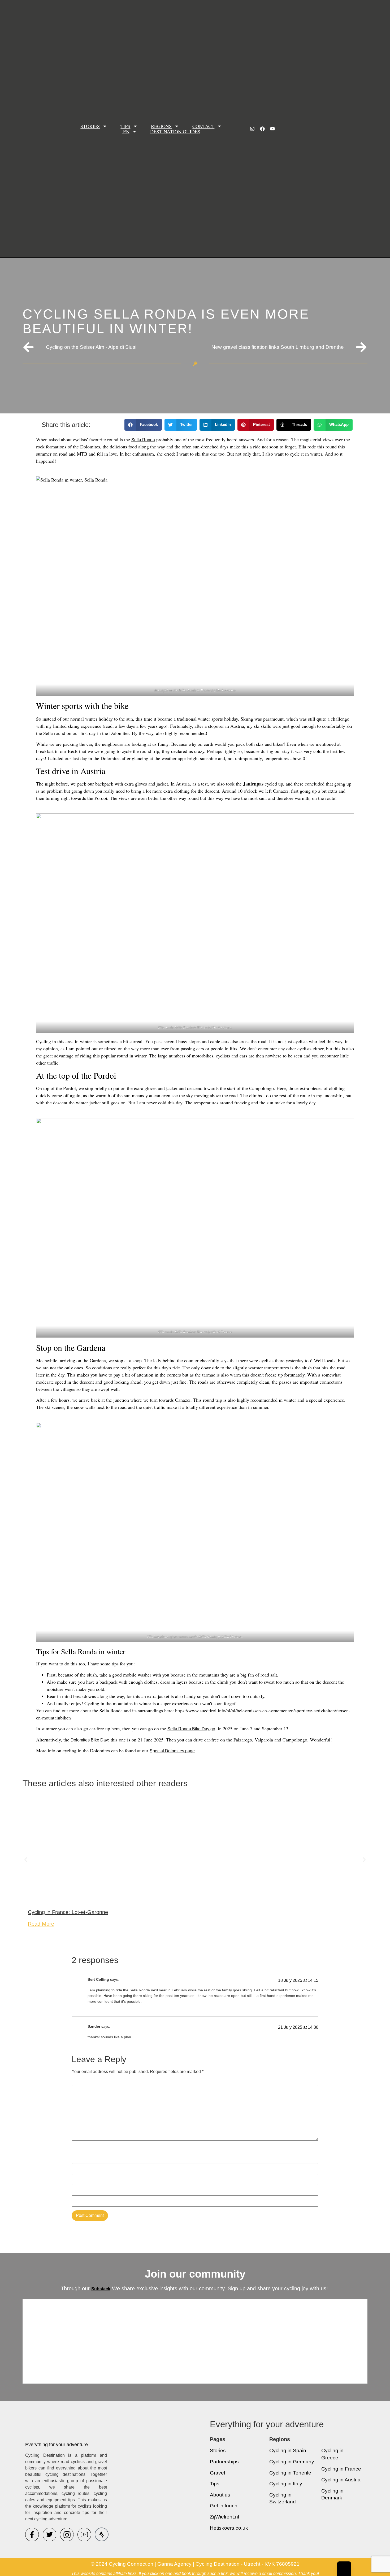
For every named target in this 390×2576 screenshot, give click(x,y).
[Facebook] (262, 129)
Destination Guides (175, 131)
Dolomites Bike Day (89, 1740)
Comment (82, 2082)
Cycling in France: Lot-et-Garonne (68, 1912)
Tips (125, 126)
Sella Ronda (143, 440)
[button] (143, 425)
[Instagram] (252, 129)
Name (79, 2150)
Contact (203, 126)
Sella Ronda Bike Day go (191, 1729)
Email (78, 2171)
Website (79, 2192)
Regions (161, 126)
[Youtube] (272, 129)
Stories (90, 126)
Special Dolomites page (172, 1751)
